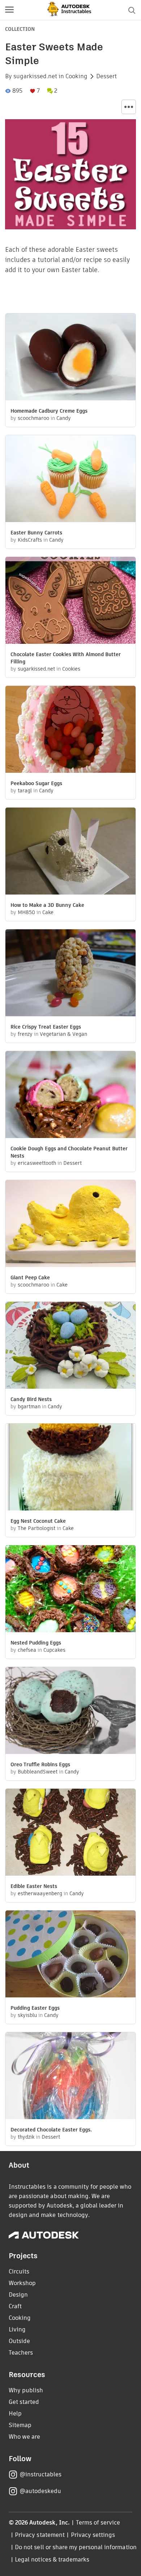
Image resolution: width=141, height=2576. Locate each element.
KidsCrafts (30, 540)
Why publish (26, 2390)
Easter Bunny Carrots (36, 533)
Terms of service (98, 2523)
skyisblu (27, 2015)
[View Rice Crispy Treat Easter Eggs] (70, 974)
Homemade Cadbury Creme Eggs (49, 411)
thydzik (26, 2137)
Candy (64, 418)
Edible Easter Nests (34, 1886)
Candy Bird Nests (31, 1399)
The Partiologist (37, 1528)
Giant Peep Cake (30, 1277)
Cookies (71, 669)
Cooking (76, 76)
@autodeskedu (40, 2491)
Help (15, 2414)
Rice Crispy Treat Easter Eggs (46, 1027)
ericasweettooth (37, 1163)
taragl (25, 791)
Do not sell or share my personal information (76, 2547)
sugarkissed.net (35, 76)
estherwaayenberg (40, 1893)
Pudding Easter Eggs (35, 2008)
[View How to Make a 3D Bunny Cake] (70, 852)
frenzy (25, 1034)
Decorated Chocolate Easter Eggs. (51, 2130)
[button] (9, 10)
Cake (48, 912)
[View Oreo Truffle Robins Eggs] (70, 1711)
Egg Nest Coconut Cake (38, 1521)
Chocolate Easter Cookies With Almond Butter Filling (66, 658)
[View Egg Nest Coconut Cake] (70, 1468)
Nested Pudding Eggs (36, 1643)
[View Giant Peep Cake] (70, 1224)
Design (18, 2295)
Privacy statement (40, 2535)
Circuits (19, 2271)
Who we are (24, 2437)
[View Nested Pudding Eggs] (70, 1590)
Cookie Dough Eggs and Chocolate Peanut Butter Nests (69, 1152)
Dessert (106, 76)
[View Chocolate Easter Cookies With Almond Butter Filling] (70, 601)
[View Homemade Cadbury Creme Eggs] (70, 358)
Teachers (21, 2353)
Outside (19, 2341)
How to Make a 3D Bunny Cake (47, 905)
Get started (24, 2402)
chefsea (27, 1650)
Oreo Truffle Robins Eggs (40, 1764)
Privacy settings (93, 2535)
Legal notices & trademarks (52, 2560)
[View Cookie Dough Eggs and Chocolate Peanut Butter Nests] (70, 1095)
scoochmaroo (33, 418)
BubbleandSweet (38, 1772)
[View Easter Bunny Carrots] (70, 480)
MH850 (26, 912)
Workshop (22, 2283)
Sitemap (20, 2425)
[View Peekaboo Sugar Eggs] (70, 730)
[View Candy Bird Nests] (70, 1346)
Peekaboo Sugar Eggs (36, 783)
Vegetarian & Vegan (63, 1034)
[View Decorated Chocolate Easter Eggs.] (70, 2077)
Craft (15, 2306)
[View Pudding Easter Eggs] (70, 1955)
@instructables (40, 2474)
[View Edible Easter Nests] (70, 1833)
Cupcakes (54, 1650)
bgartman (29, 1406)
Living (17, 2329)
